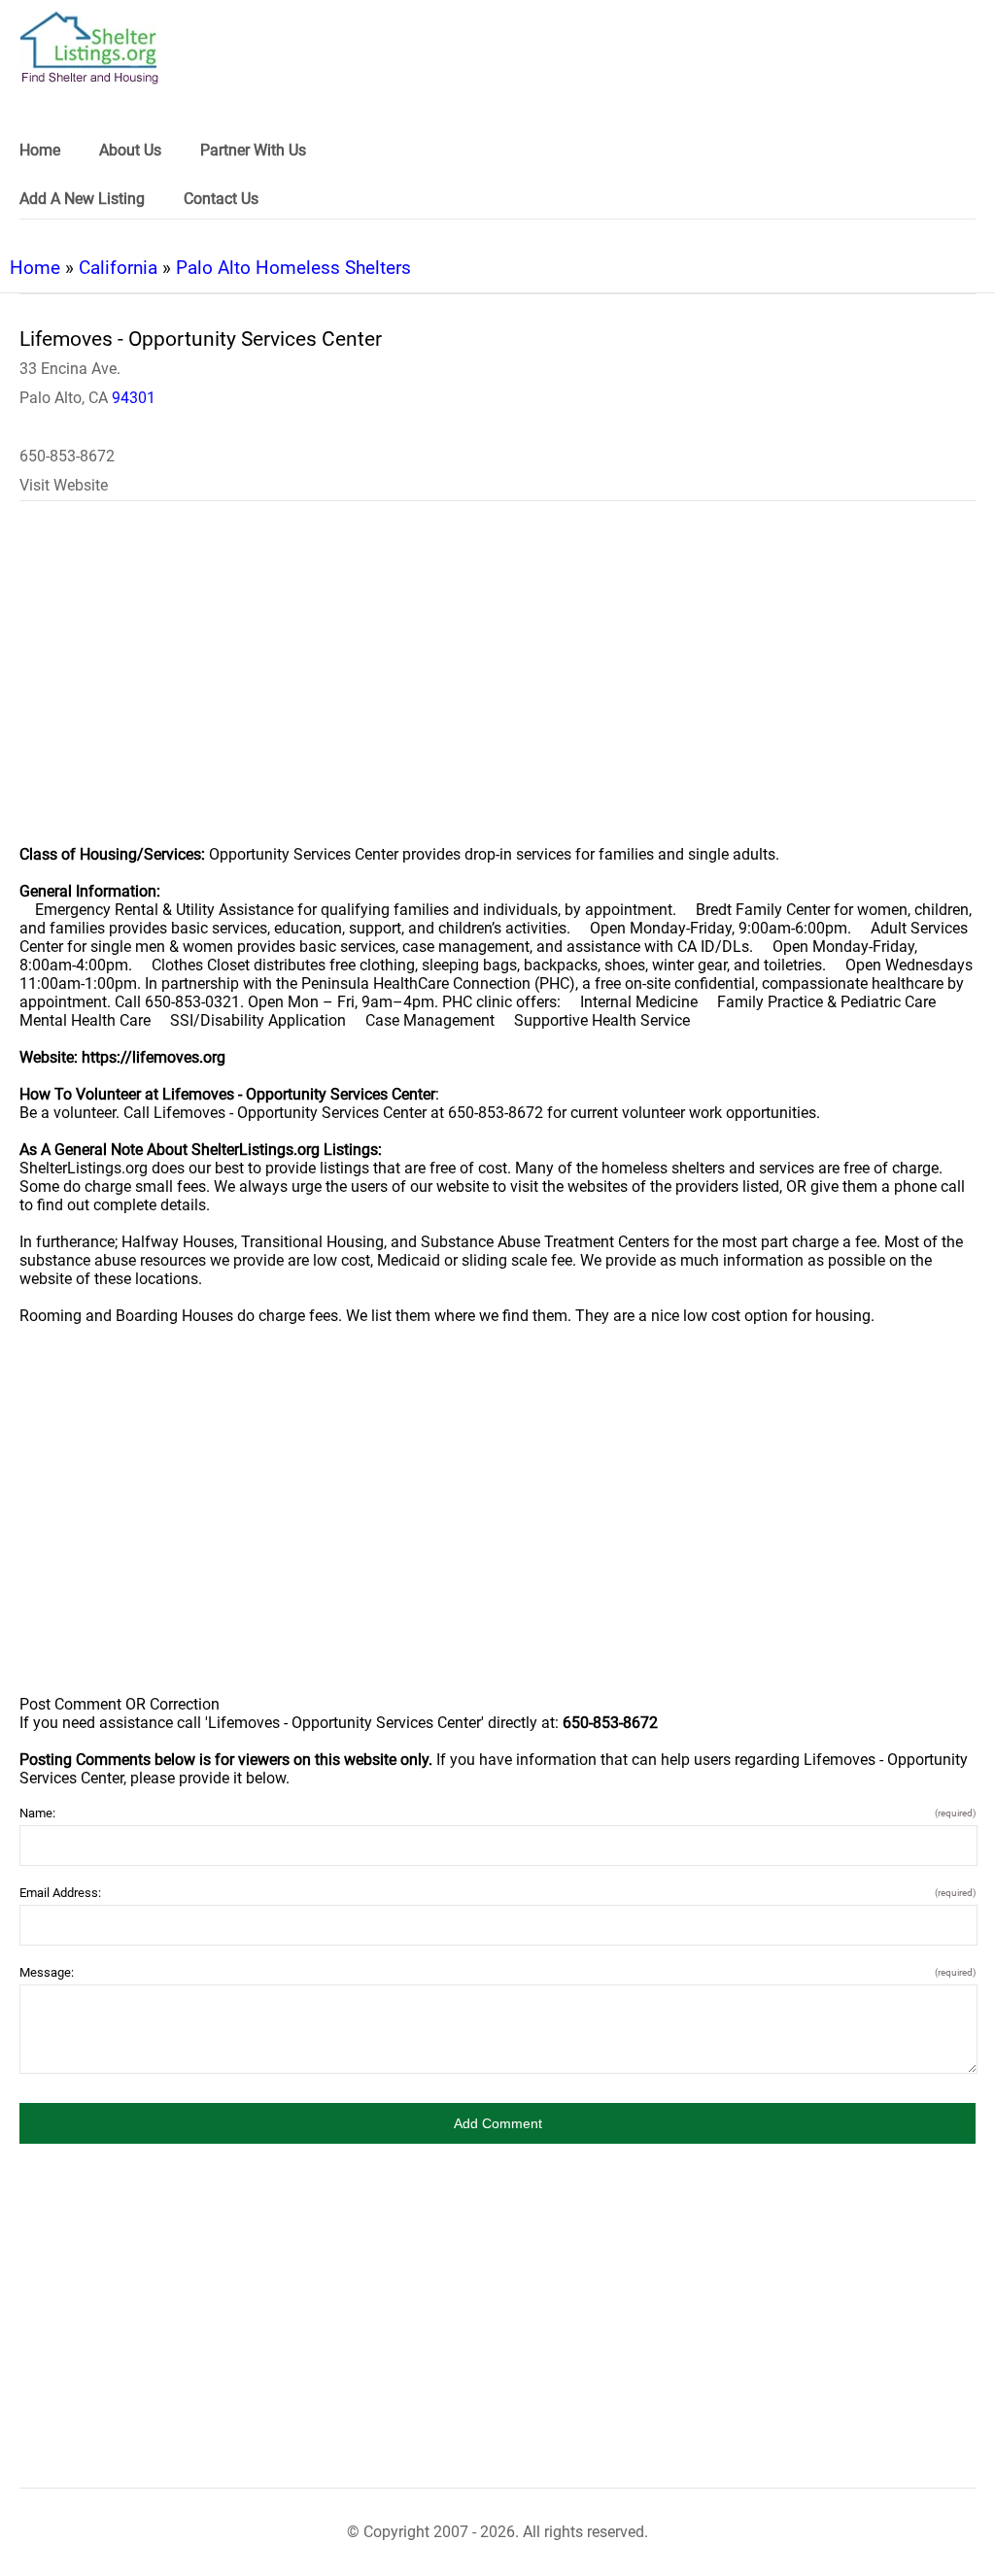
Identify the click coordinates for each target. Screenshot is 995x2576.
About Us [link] (130, 150)
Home (35, 268)
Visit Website (64, 485)
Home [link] (40, 150)
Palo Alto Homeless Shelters (293, 268)
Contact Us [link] (221, 199)
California (118, 268)
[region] (497, 686)
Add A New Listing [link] (82, 199)
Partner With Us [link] (253, 150)
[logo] (89, 48)
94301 (134, 398)
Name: (497, 1813)
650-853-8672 (67, 456)
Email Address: (497, 1893)
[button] (497, 2123)
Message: (497, 1972)
